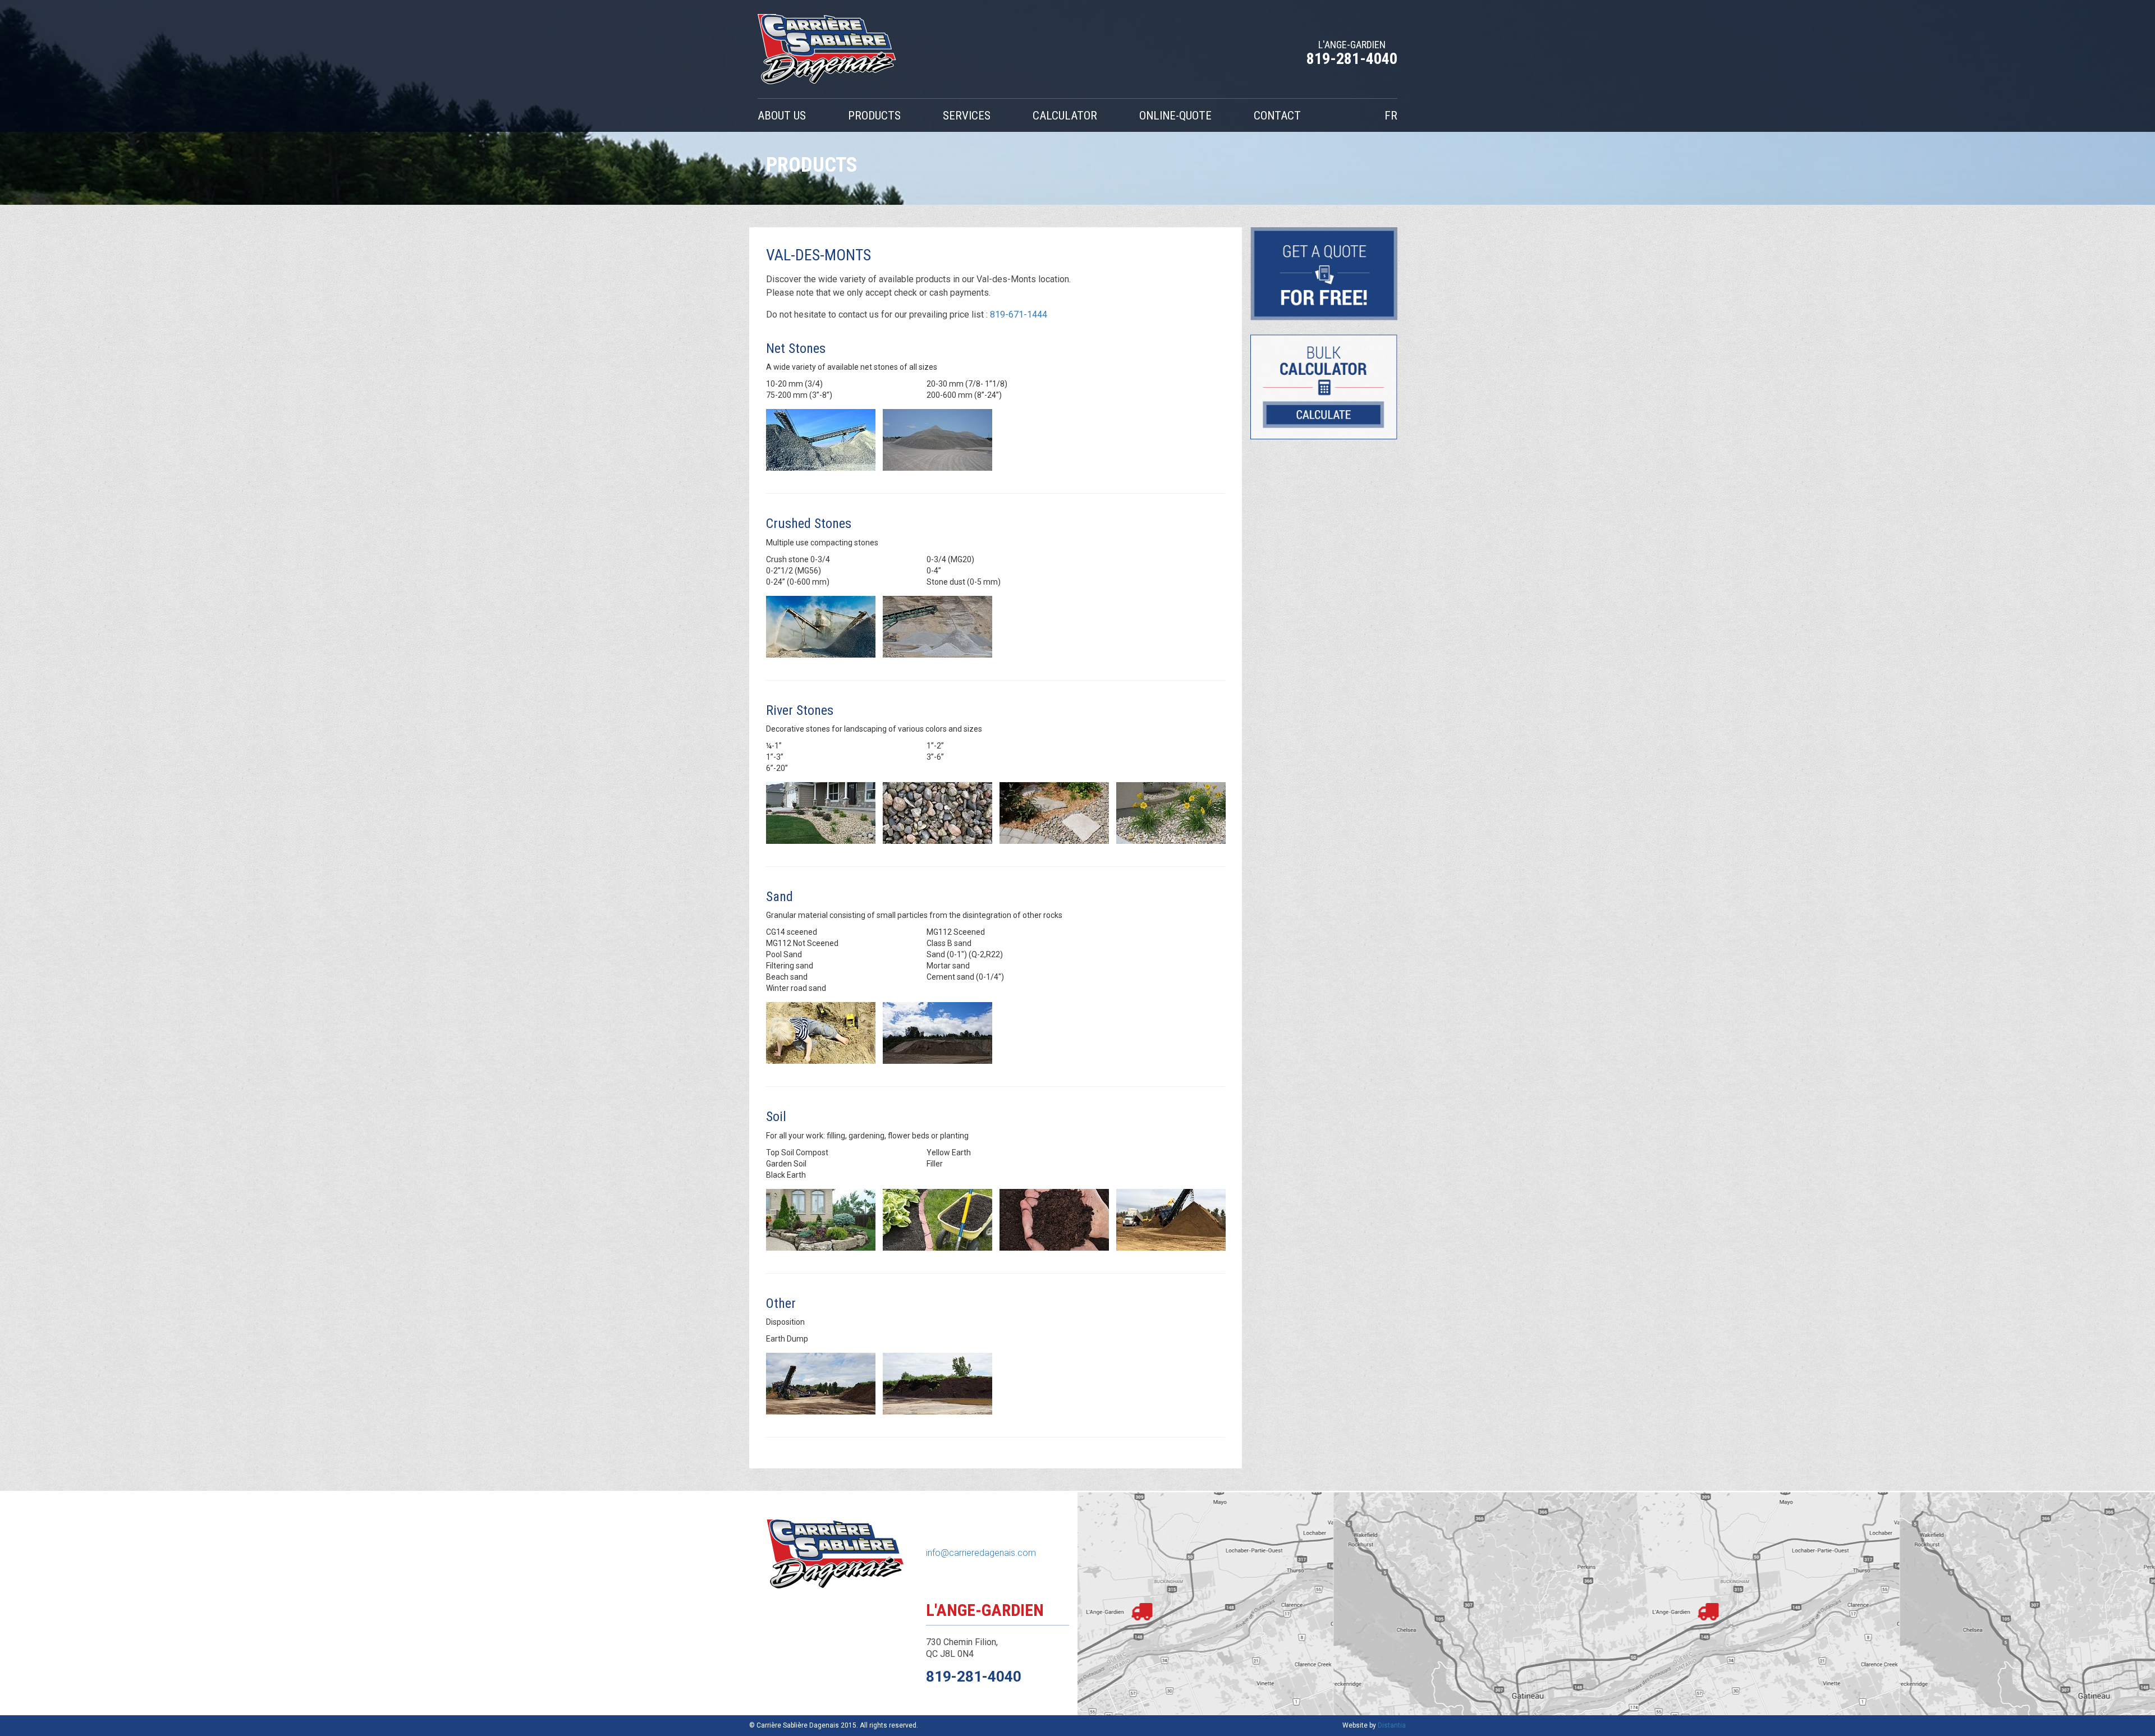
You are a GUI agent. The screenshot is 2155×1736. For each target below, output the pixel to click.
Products (874, 116)
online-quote (1175, 116)
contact (1277, 116)
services (967, 116)
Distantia (1392, 1725)
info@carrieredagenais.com (981, 1553)
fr (1391, 116)
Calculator (1065, 116)
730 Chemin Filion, (962, 1642)
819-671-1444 (1019, 314)
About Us (782, 116)
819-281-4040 (1352, 59)
